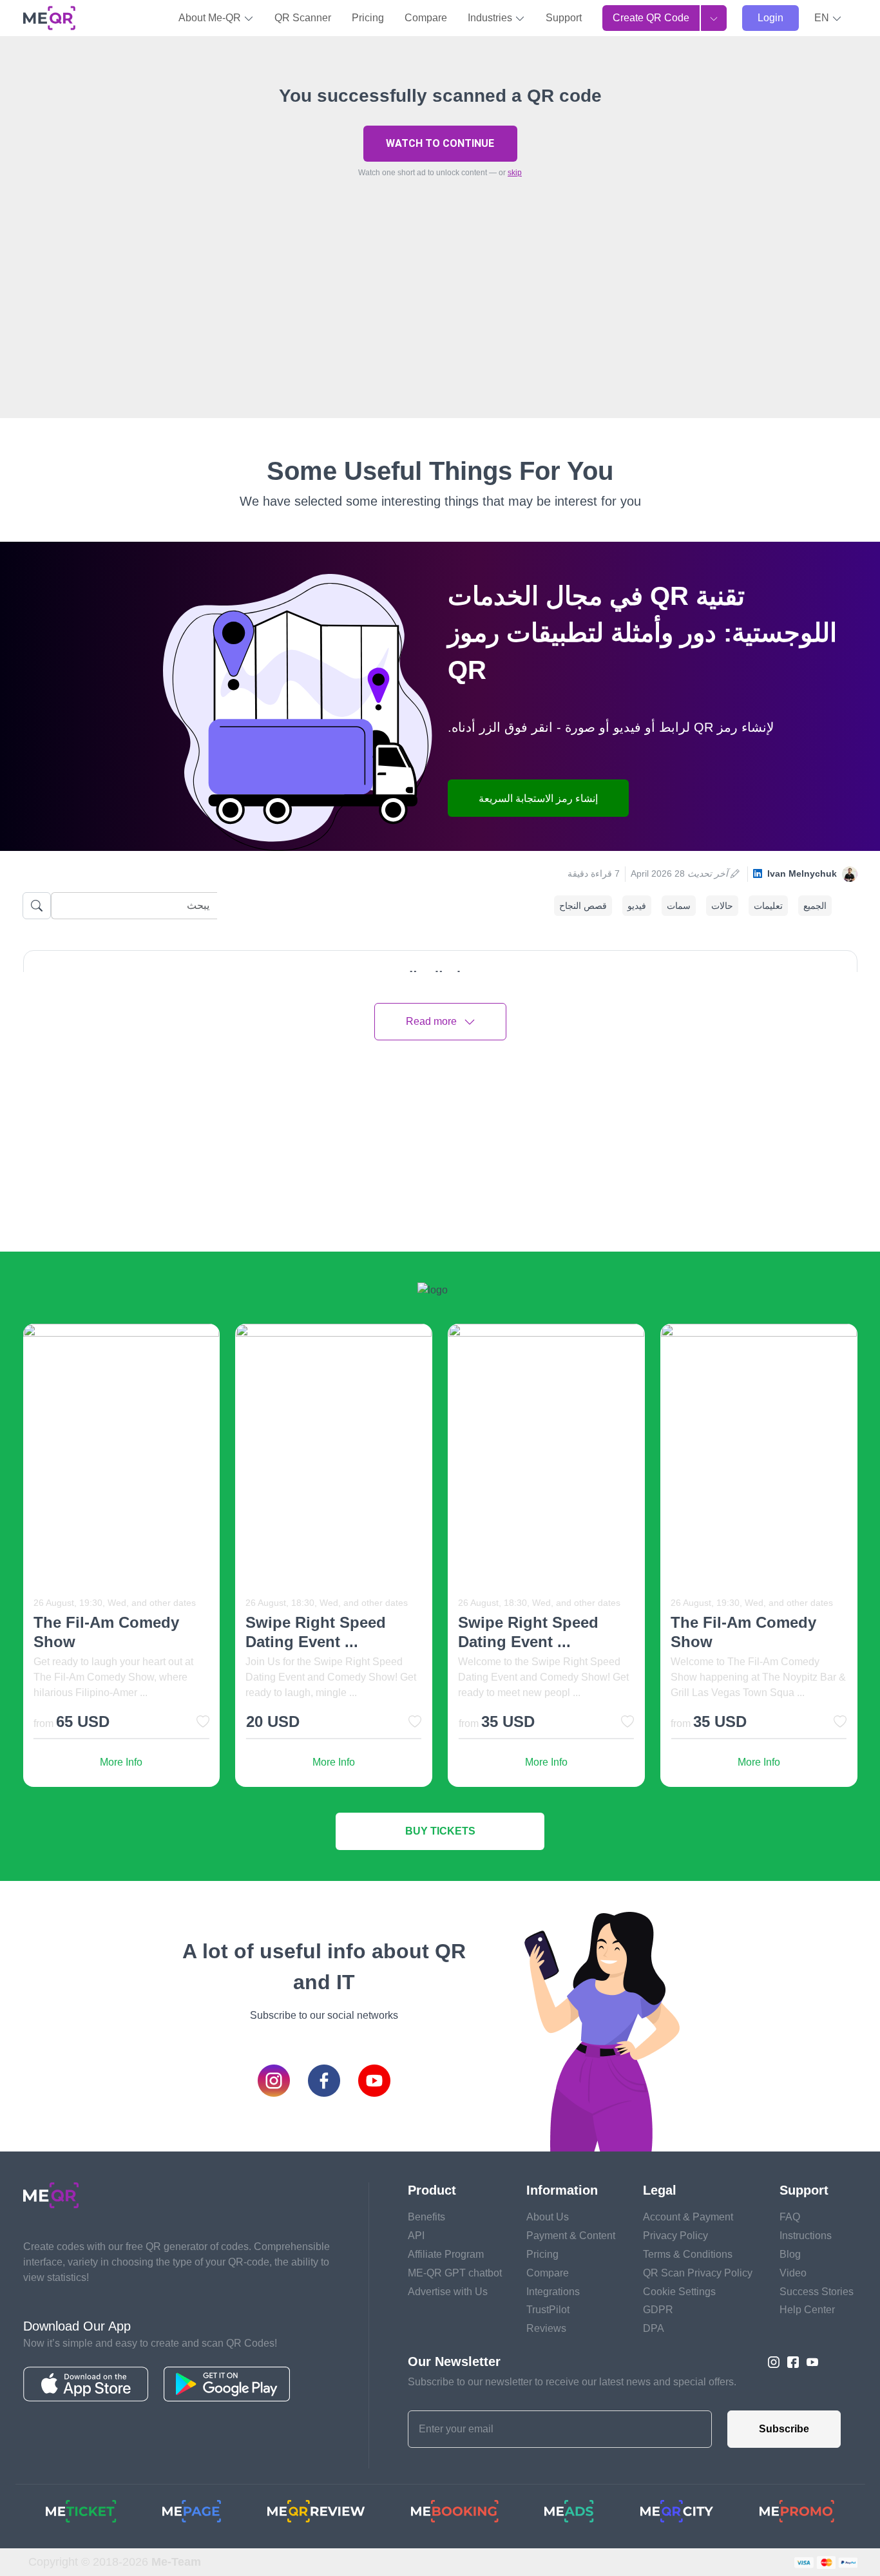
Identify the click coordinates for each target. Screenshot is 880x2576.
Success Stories (817, 2292)
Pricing (368, 18)
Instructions (806, 2236)
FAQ (790, 2217)
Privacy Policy (675, 2236)
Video (793, 2273)
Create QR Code (651, 18)
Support (564, 18)
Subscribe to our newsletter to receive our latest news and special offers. (572, 2382)
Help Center (807, 2310)
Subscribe (784, 2429)
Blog (790, 2254)
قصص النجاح (583, 906)
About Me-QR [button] (211, 18)
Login (770, 18)
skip (515, 173)
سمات (679, 906)
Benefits (426, 2217)
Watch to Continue (440, 143)
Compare (426, 18)
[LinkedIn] (758, 874)
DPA (654, 2328)
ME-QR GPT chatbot (455, 2273)
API (416, 2236)
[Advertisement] (440, 328)
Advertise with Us (448, 2292)
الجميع (815, 906)
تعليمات (768, 906)
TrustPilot (548, 2310)
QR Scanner (303, 18)
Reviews (546, 2328)
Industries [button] (491, 18)
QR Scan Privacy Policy (698, 2273)
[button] (828, 18)
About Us (548, 2217)
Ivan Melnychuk (802, 873)
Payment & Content (571, 2236)
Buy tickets (440, 1831)
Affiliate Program (446, 2254)
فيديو (637, 906)
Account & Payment (688, 2217)
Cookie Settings (679, 2292)
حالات (722, 906)
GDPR (658, 2310)
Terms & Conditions (688, 2254)
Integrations (553, 2292)
